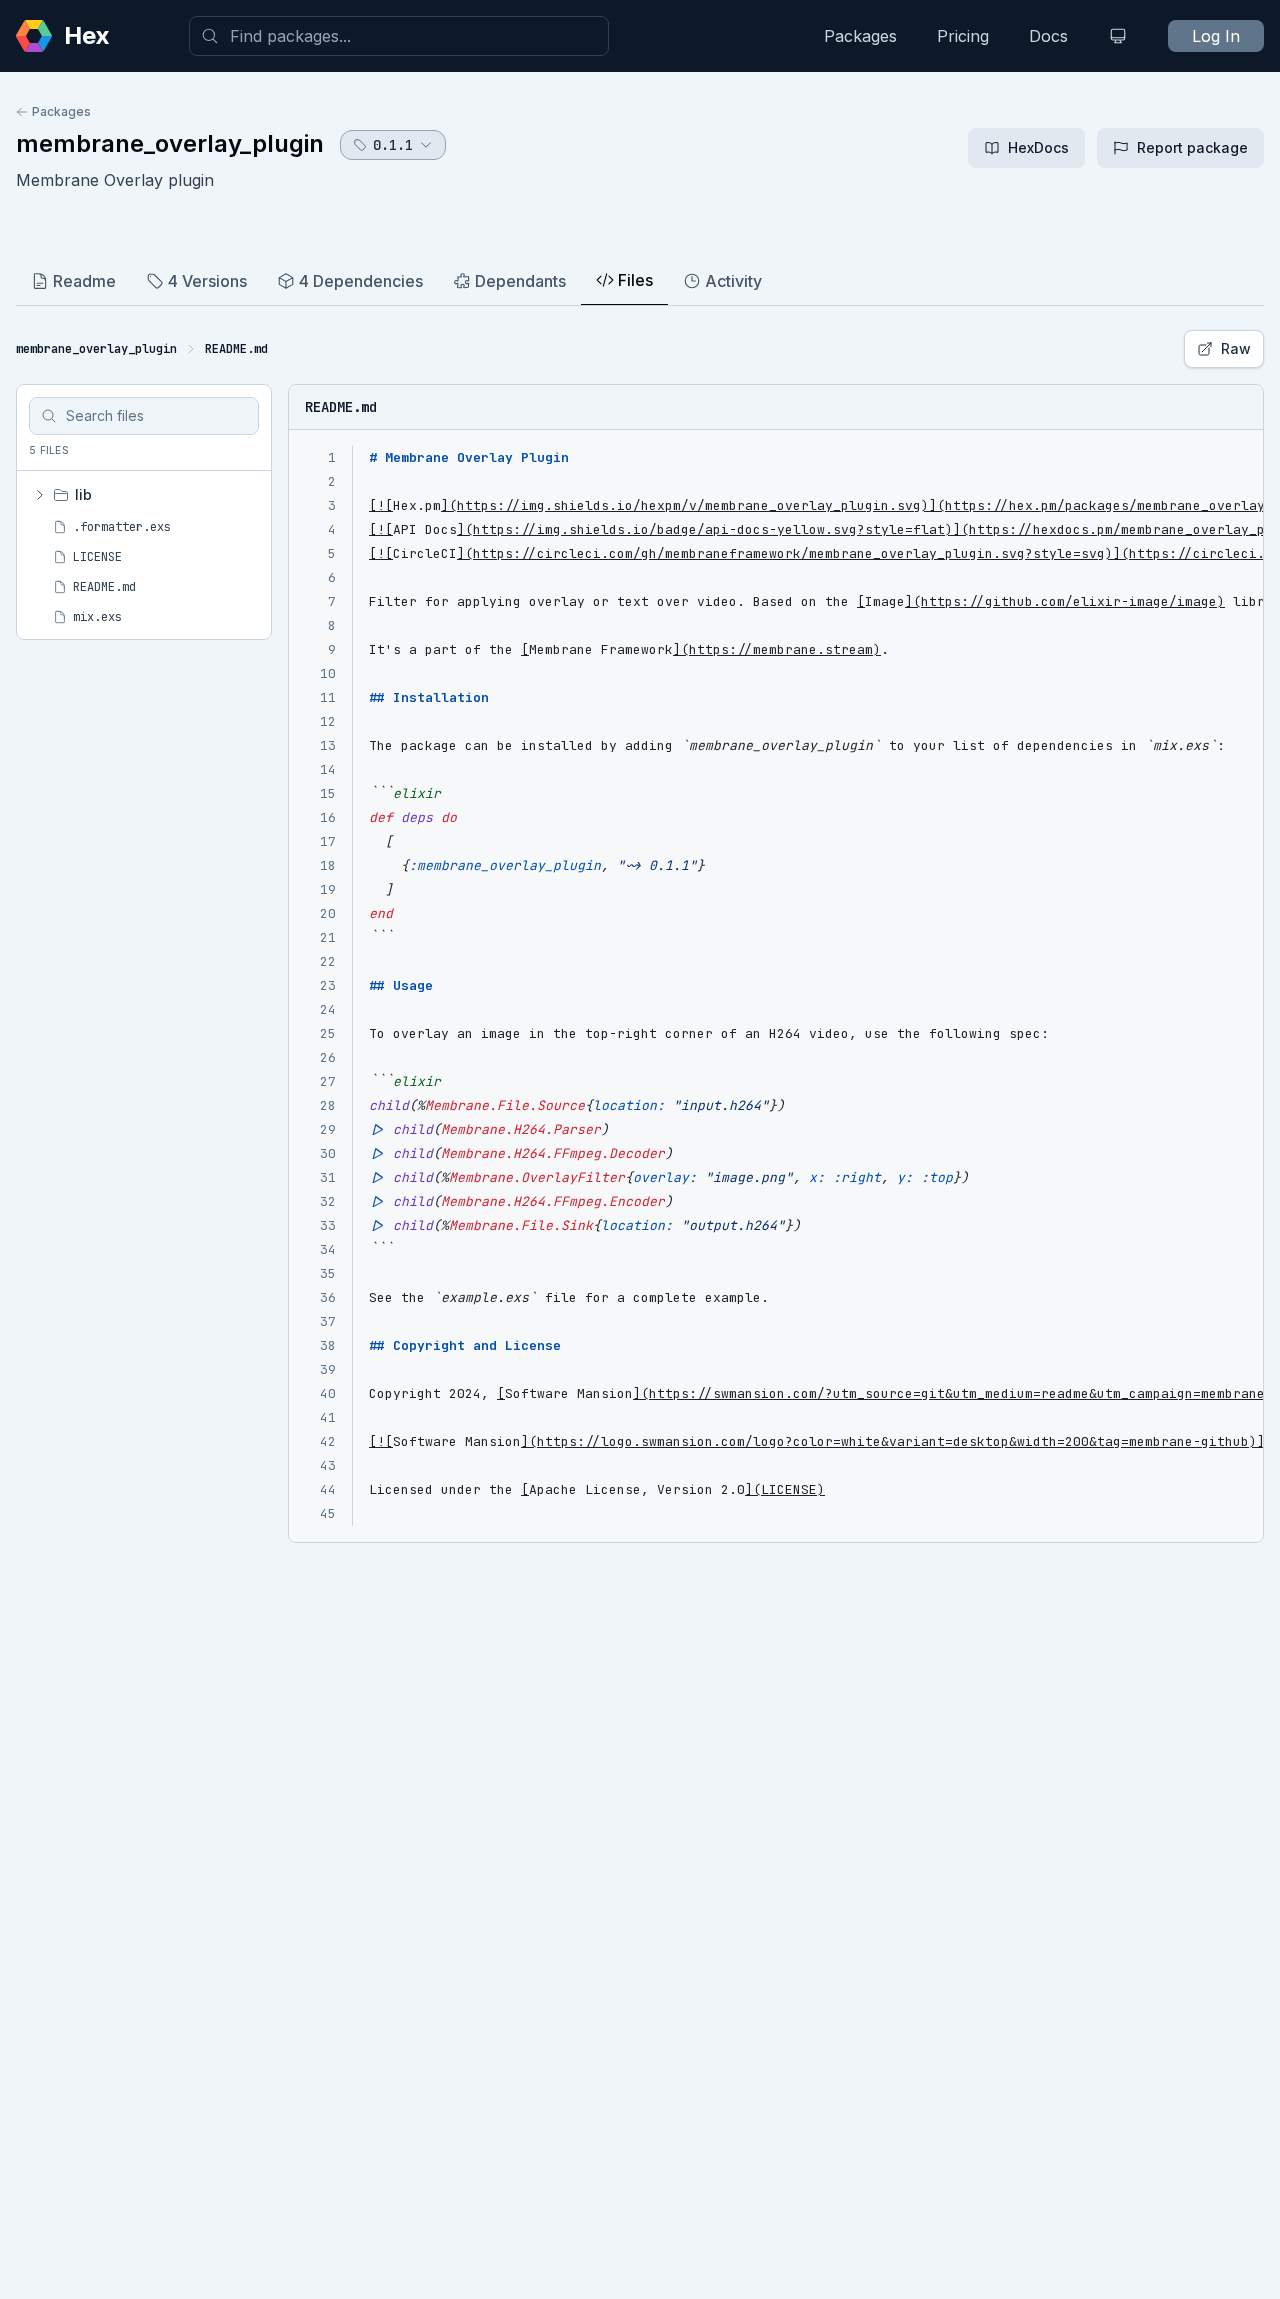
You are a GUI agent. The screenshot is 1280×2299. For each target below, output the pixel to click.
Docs (1048, 36)
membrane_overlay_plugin (170, 143)
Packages (860, 36)
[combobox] (399, 36)
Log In (1216, 36)
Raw (1236, 348)
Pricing (963, 36)
